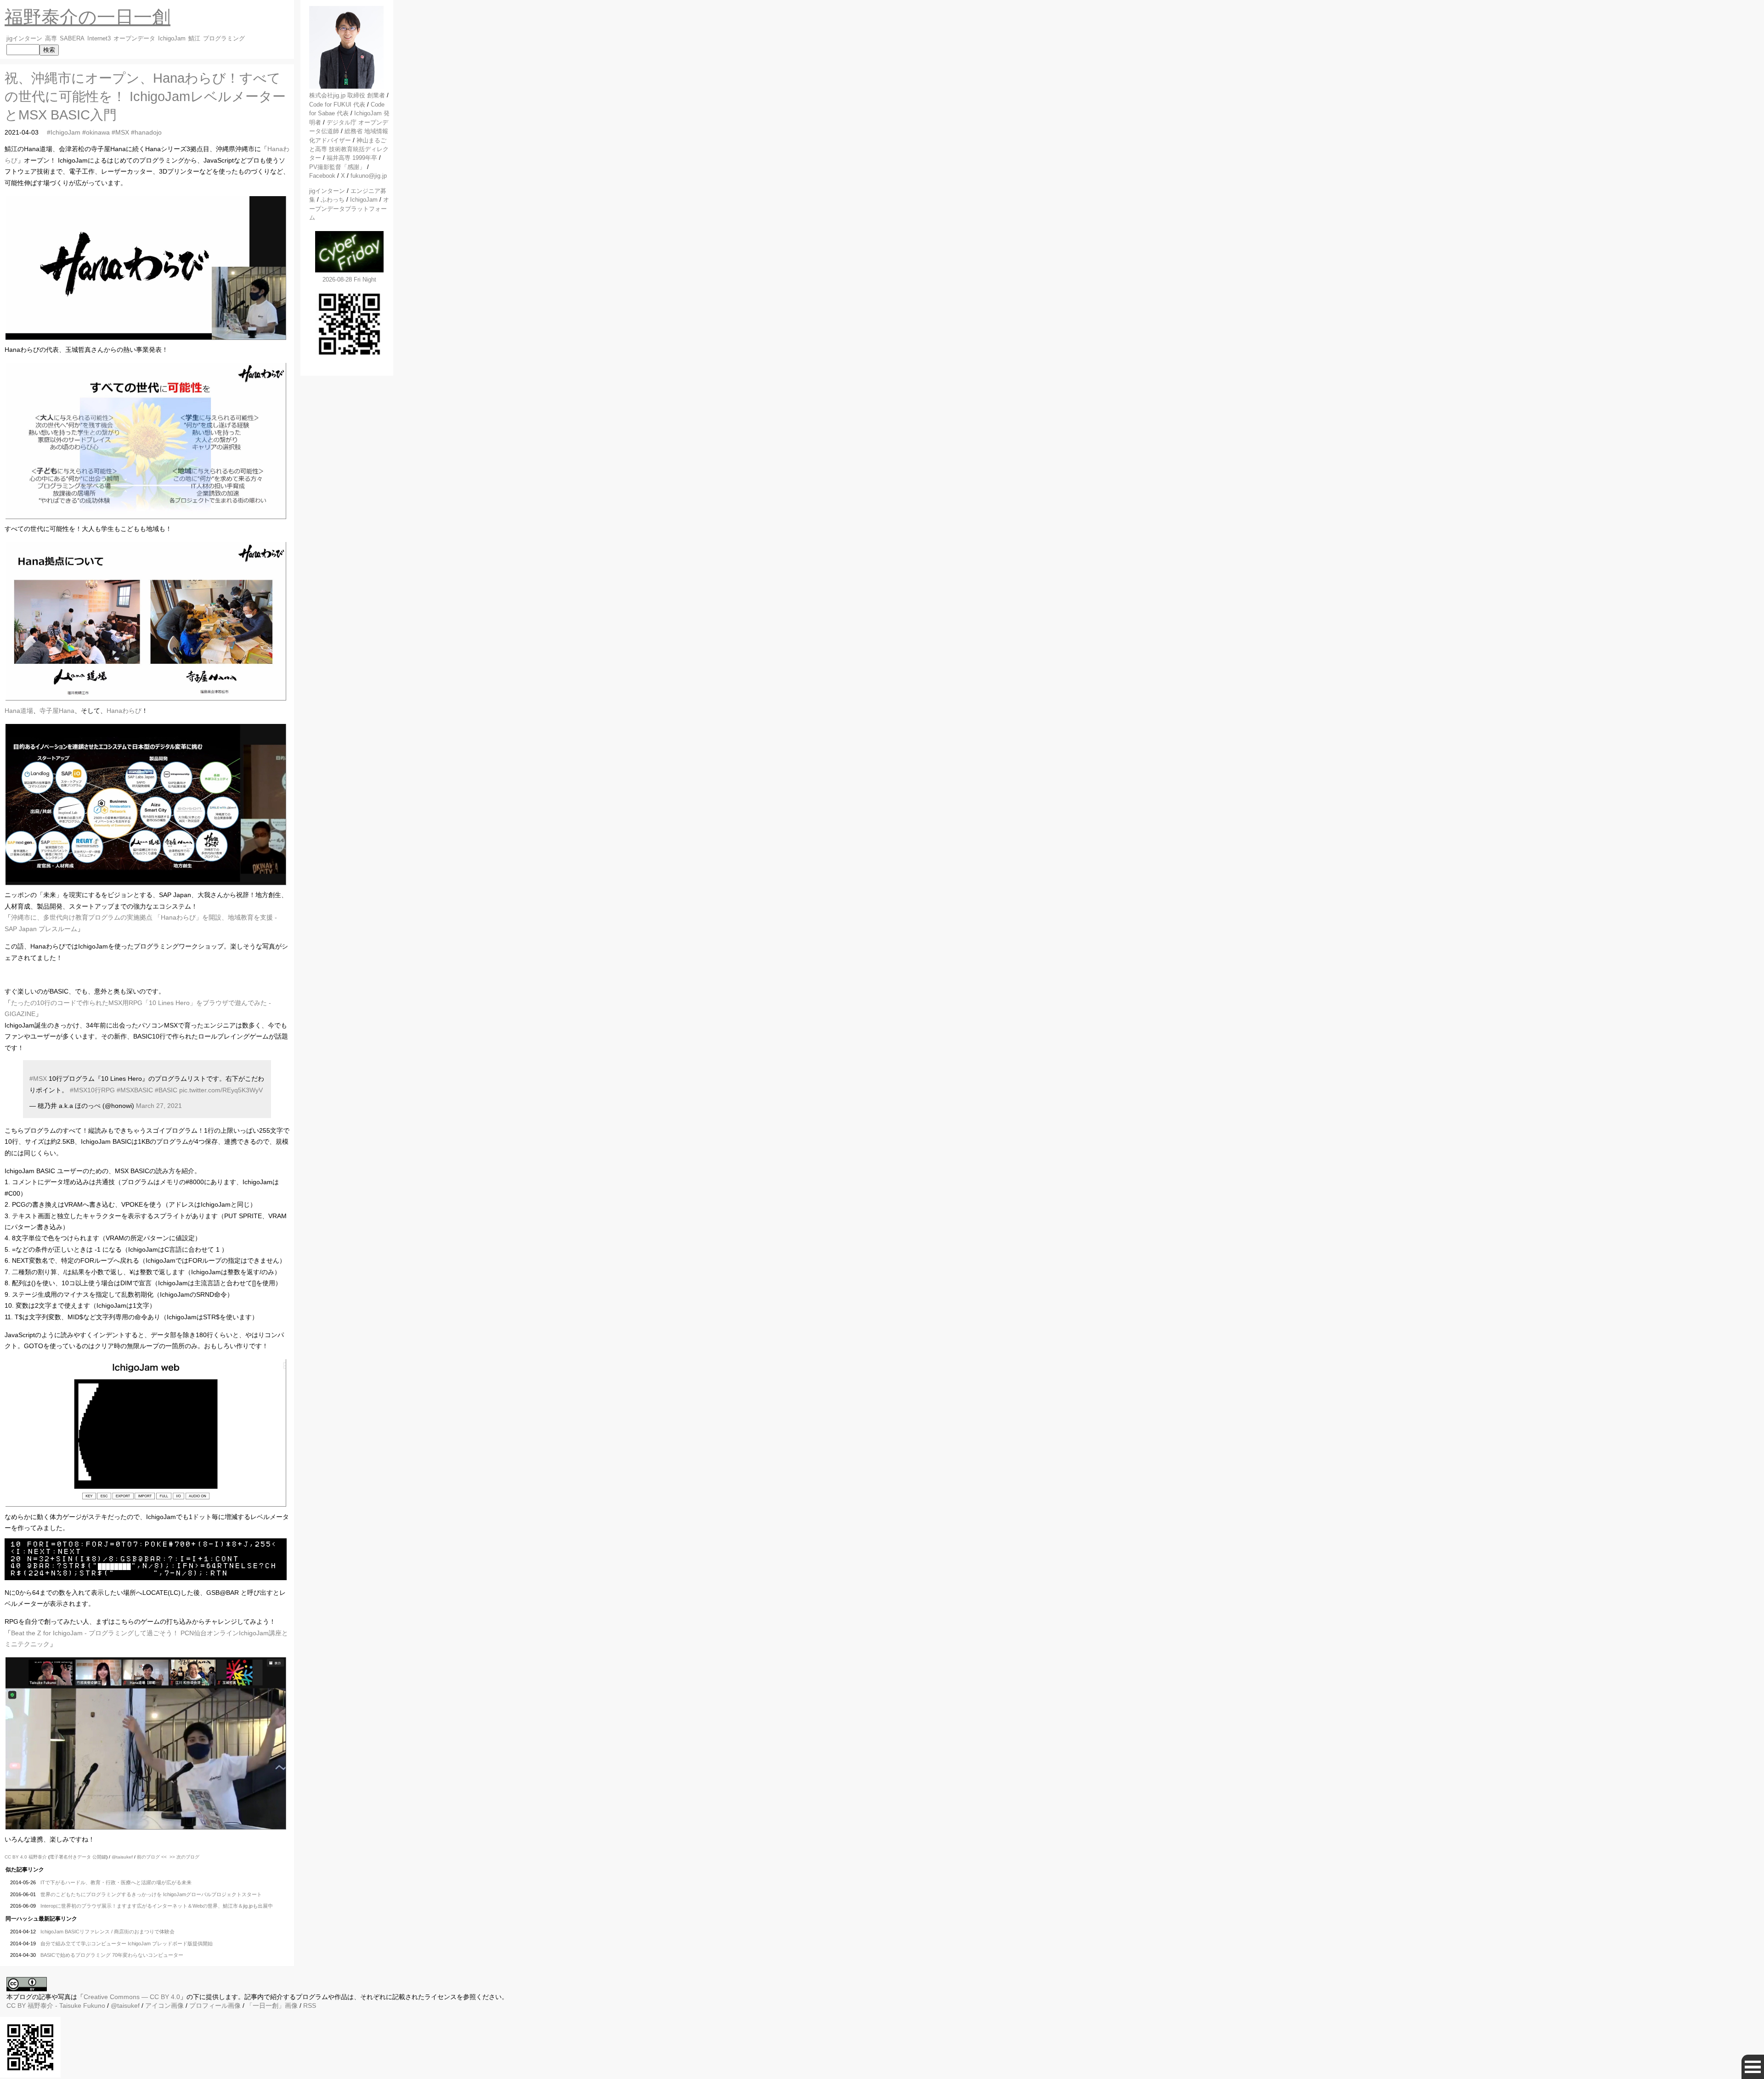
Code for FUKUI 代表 (337, 105)
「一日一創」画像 (272, 2006)
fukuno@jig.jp (369, 176)
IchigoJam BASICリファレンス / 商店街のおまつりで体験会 (107, 1932)
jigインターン (24, 39)
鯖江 (194, 39)
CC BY (16, 2006)
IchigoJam (172, 39)
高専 (51, 39)
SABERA (72, 39)
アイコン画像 (164, 2006)
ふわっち (333, 200)
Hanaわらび (124, 711)
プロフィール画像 (215, 2006)
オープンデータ (134, 39)
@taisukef (122, 1857)
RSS (310, 2006)
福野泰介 (38, 1857)
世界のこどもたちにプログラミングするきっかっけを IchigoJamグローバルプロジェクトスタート (151, 1894)
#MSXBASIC (135, 1090)
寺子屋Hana (57, 711)
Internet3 (99, 39)
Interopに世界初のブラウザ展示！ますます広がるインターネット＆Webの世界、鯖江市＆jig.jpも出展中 (157, 1906)
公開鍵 (99, 1857)
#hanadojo (146, 132)
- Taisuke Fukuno (66, 2006)
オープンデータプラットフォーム (349, 209)
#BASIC (166, 1090)
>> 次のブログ (184, 1857)
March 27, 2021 (159, 1106)
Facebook (322, 176)
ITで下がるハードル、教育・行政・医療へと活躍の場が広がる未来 (116, 1882)
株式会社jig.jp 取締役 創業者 (347, 95)
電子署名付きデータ (70, 1857)
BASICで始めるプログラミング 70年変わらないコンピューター (112, 1955)
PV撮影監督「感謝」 (337, 167)
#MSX (120, 132)
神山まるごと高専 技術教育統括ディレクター (349, 149)
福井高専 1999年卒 (352, 158)
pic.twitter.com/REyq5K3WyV (221, 1090)
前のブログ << (152, 1857)
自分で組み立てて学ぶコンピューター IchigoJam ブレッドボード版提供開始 (127, 1943)
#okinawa (96, 132)
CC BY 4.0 (17, 1857)
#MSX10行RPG (92, 1090)
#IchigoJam (64, 132)
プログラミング (224, 39)
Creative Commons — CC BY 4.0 (132, 1997)
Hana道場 (19, 711)
